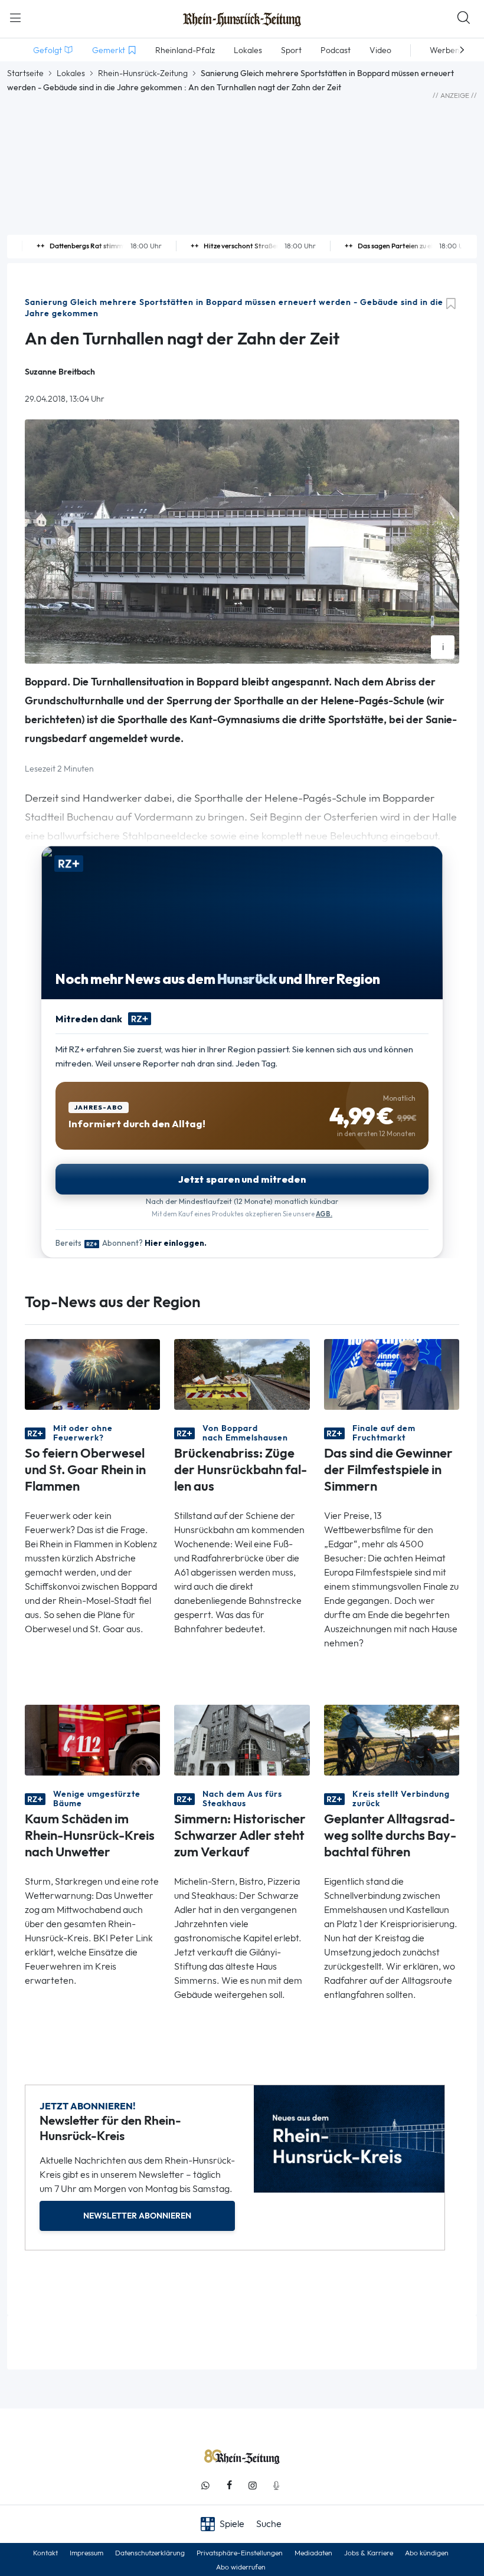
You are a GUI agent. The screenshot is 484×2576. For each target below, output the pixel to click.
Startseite (25, 73)
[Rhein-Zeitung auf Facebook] (229, 2485)
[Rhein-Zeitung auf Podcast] (276, 2485)
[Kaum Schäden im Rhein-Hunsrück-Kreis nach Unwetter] (92, 1739)
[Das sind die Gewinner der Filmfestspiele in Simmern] (392, 1374)
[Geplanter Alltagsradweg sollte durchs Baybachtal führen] (392, 1739)
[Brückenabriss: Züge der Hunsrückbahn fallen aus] (242, 1374)
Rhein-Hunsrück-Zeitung (143, 73)
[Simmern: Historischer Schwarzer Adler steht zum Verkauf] (242, 1739)
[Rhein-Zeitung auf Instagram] (253, 2485)
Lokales (71, 73)
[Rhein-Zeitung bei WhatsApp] (205, 2485)
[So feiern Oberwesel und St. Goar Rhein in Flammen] (92, 1374)
